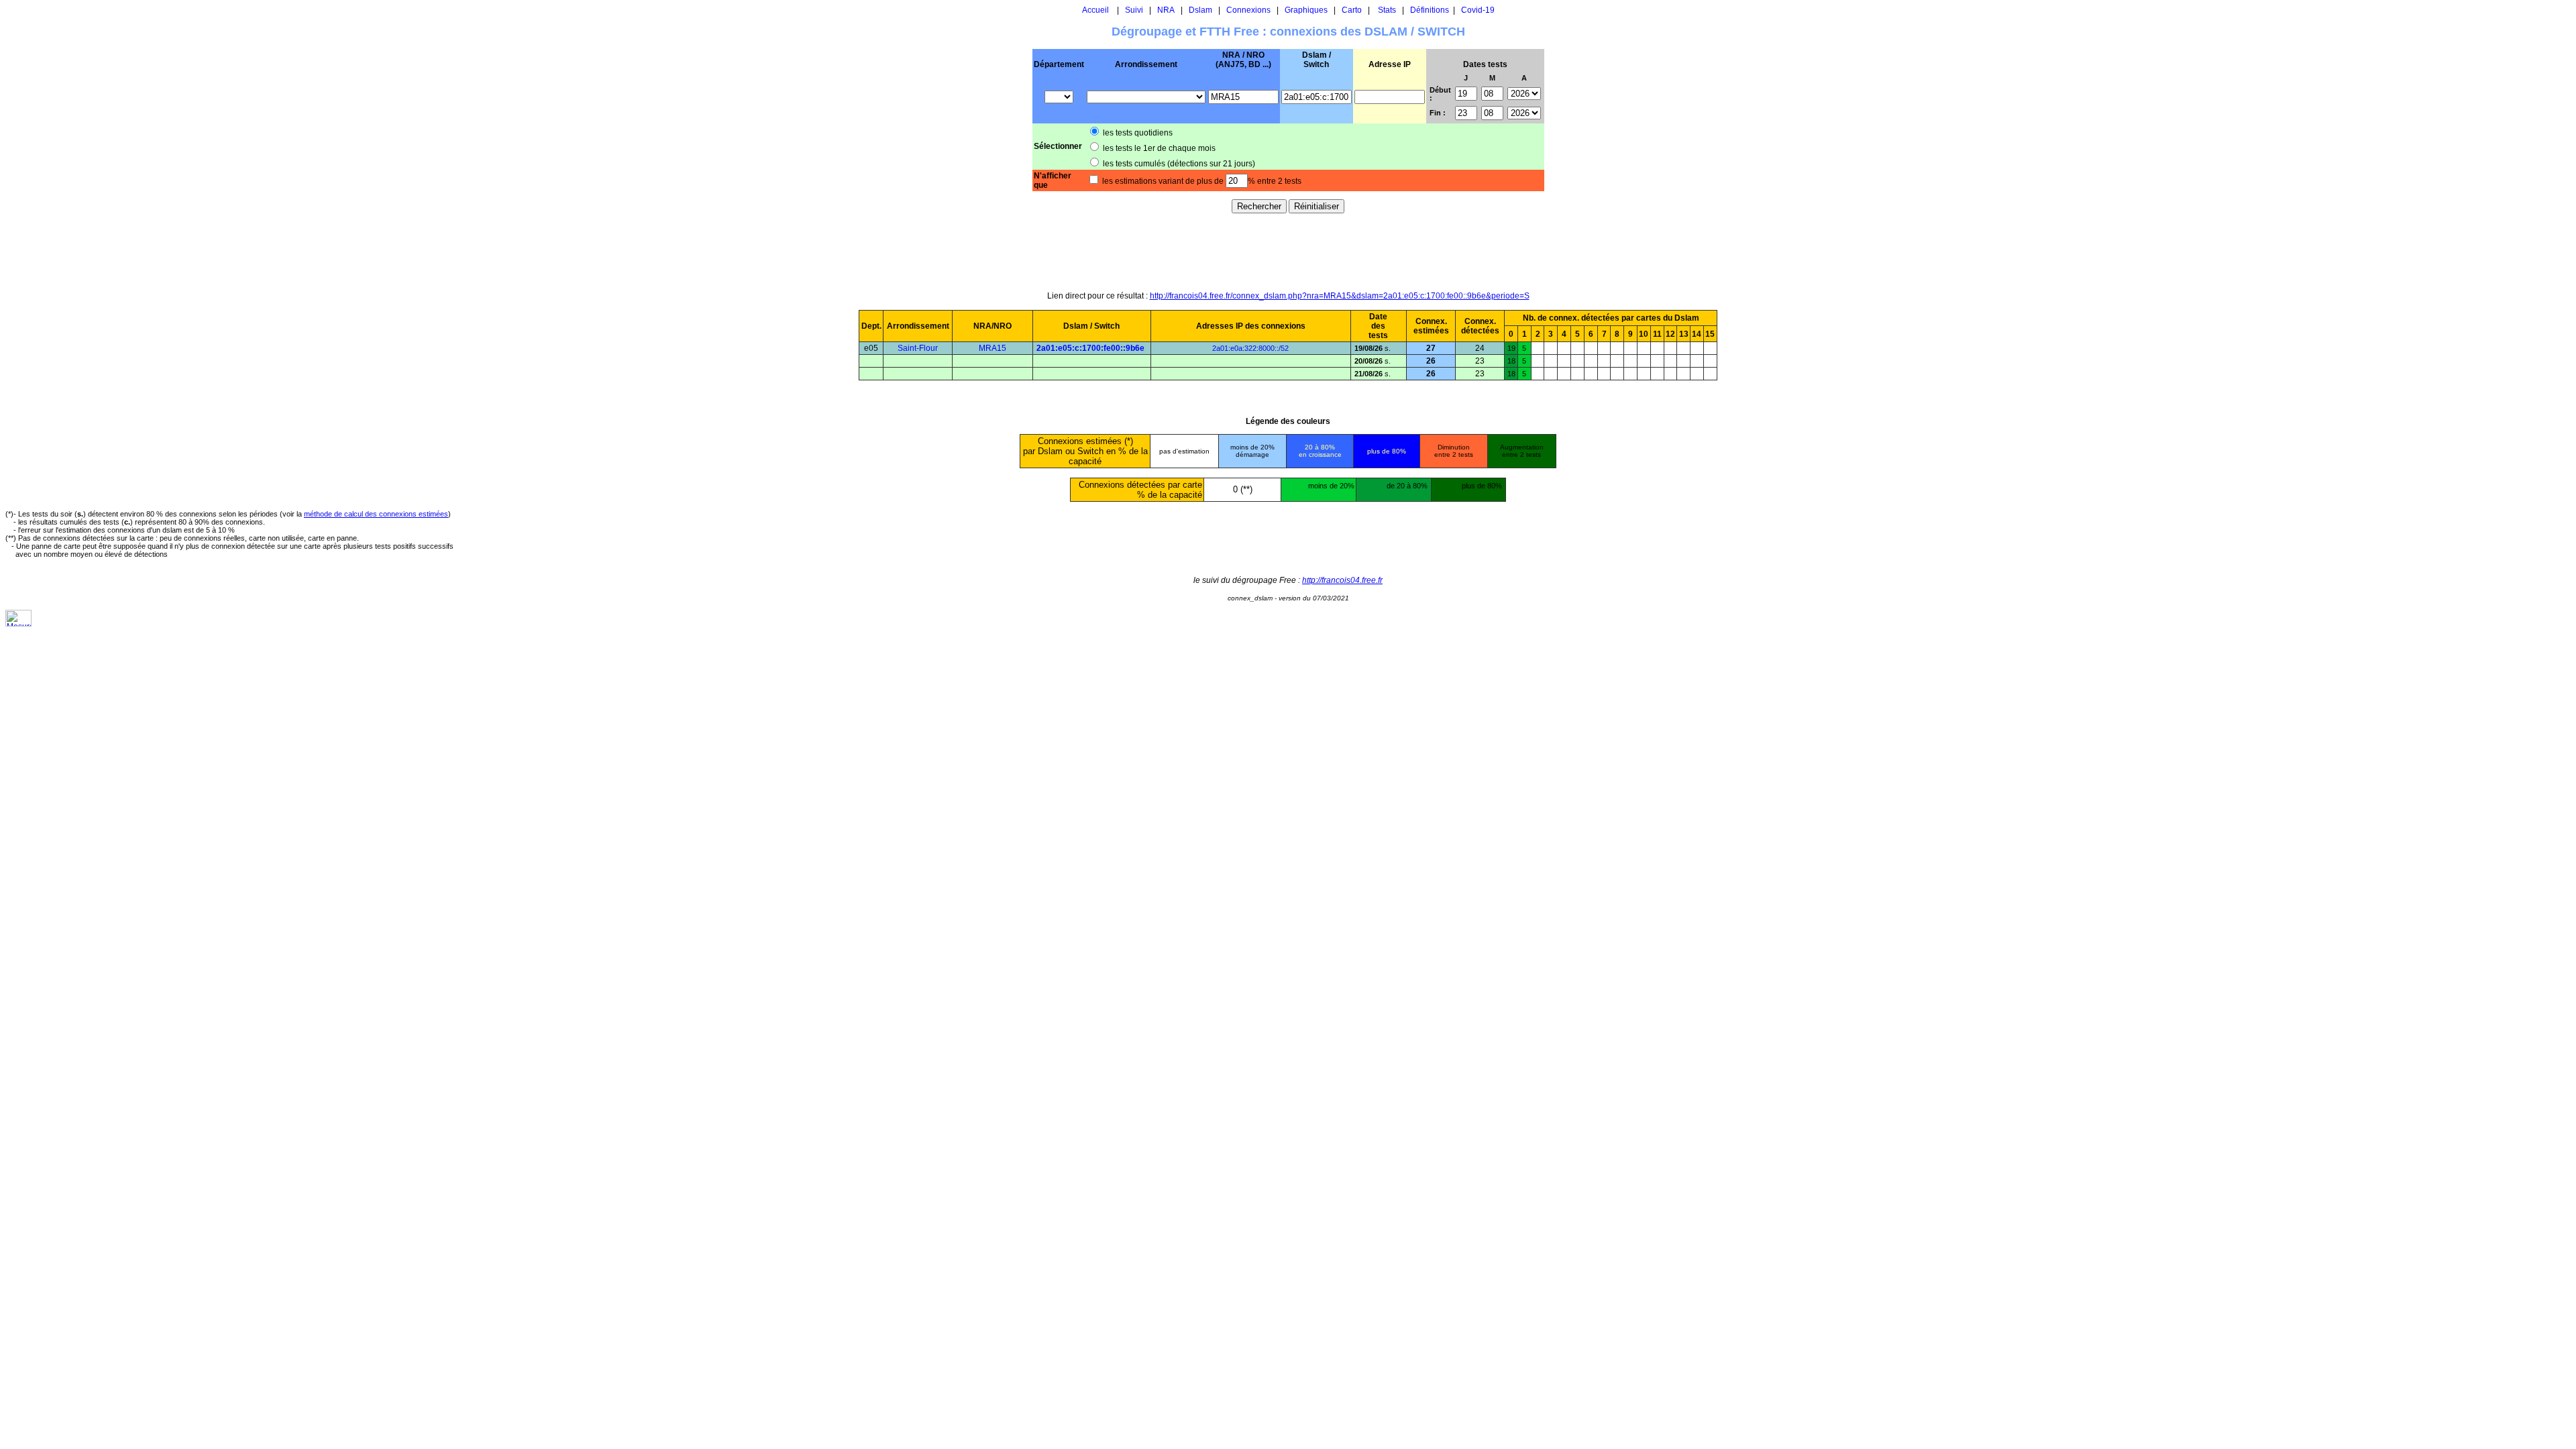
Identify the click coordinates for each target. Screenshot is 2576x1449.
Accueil (1095, 10)
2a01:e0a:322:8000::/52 (1250, 348)
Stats (1387, 10)
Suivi (1134, 10)
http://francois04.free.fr (1342, 580)
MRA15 (992, 348)
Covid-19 (1478, 10)
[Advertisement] (1288, 252)
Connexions (1248, 10)
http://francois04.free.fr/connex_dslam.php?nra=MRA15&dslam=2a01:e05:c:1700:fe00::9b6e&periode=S (1340, 296)
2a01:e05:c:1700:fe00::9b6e (1090, 348)
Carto (1352, 10)
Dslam (1200, 10)
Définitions (1430, 10)
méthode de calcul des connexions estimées (376, 514)
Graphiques (1306, 10)
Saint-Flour (918, 348)
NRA (1166, 10)
